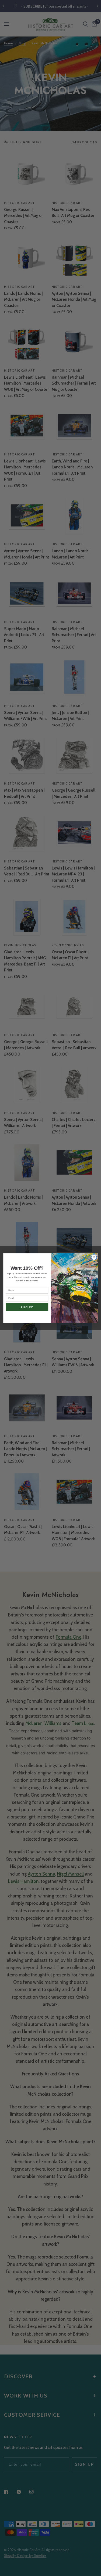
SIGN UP (27, 1307)
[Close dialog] (94, 1257)
